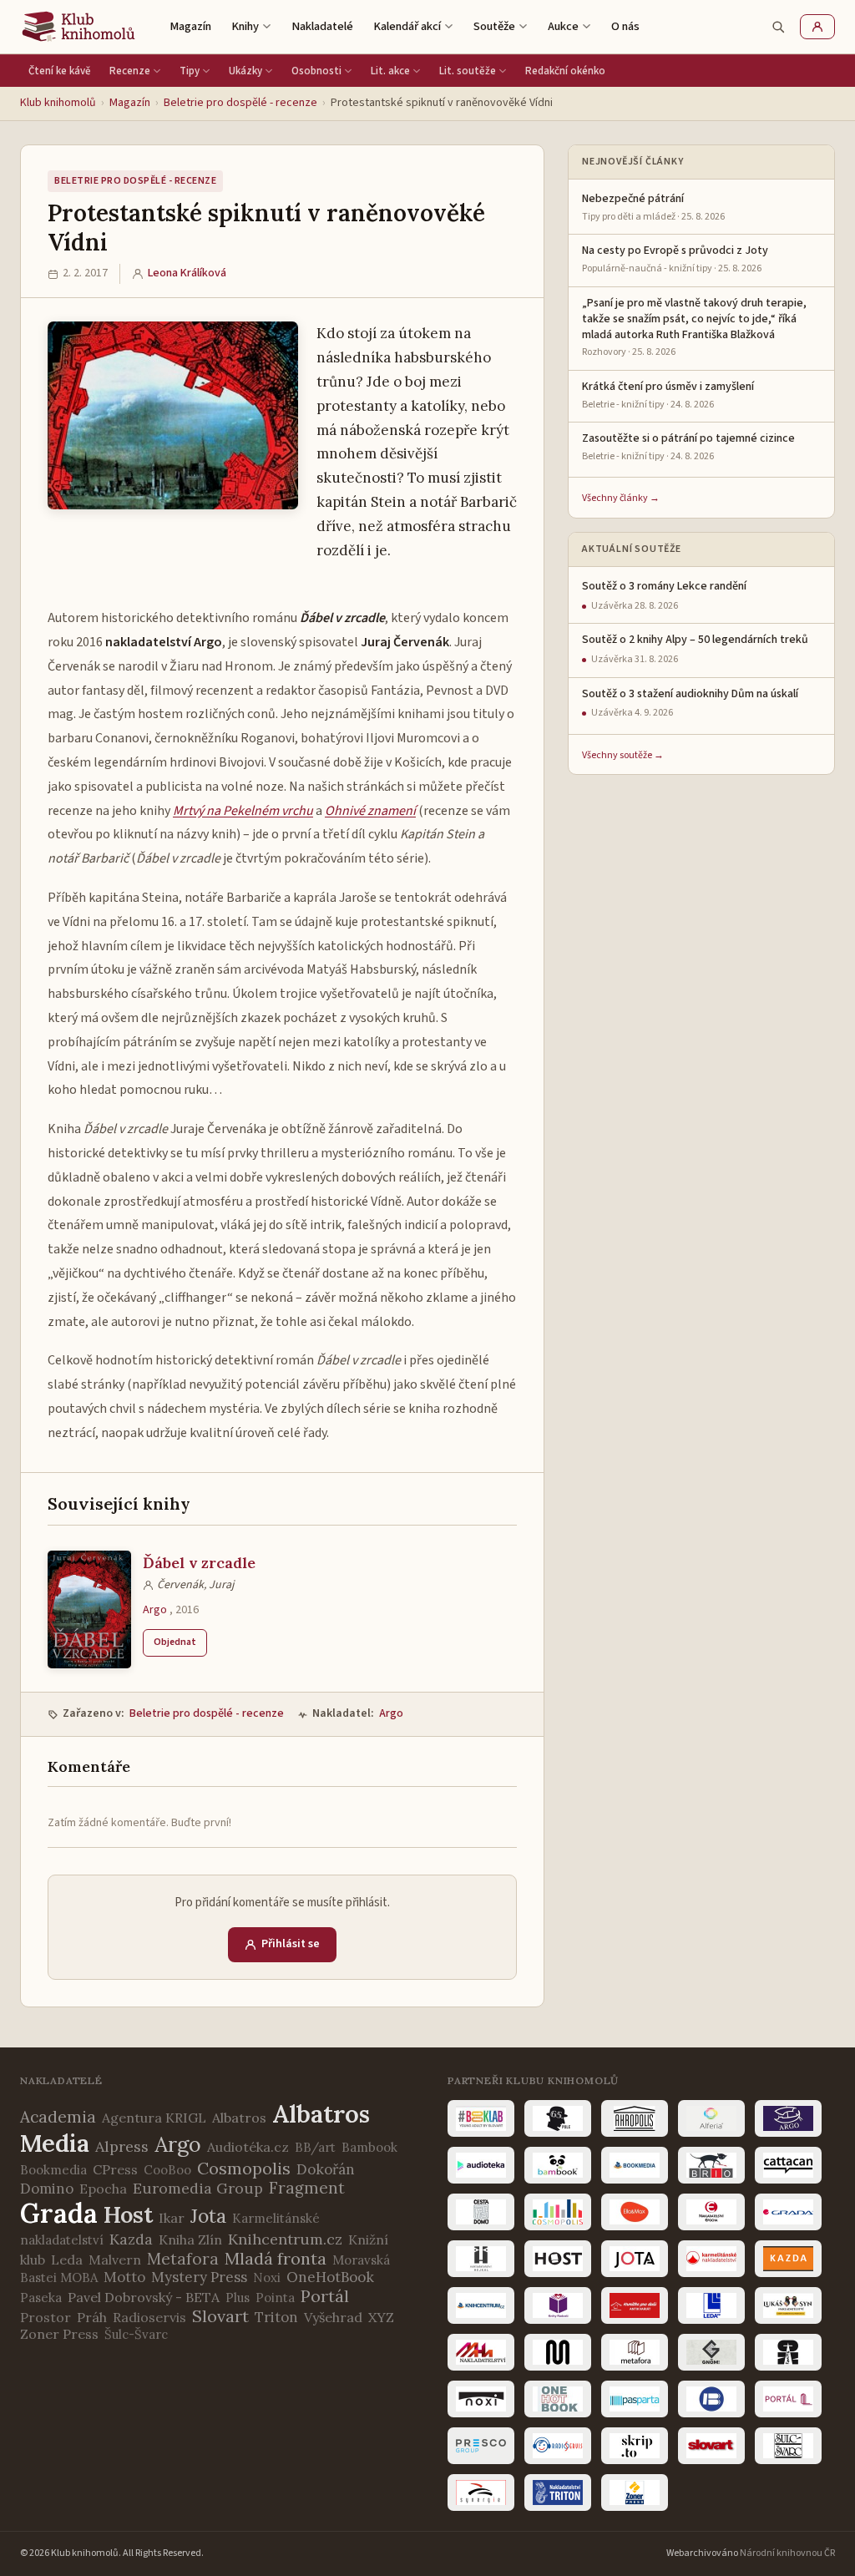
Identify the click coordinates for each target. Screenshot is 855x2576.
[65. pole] (558, 2118)
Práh (92, 2317)
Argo (155, 1610)
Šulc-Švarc (136, 2334)
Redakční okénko (565, 71)
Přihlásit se (291, 1944)
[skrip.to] (635, 2446)
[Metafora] (635, 2352)
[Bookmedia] (635, 2165)
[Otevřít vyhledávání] (778, 27)
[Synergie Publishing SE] (481, 2492)
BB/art (315, 2147)
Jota (208, 2216)
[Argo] (788, 2118)
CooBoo (167, 2170)
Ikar (172, 2218)
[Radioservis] (558, 2446)
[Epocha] (711, 2212)
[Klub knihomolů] (78, 27)
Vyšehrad (333, 2317)
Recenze (130, 71)
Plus (238, 2298)
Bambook (369, 2147)
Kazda (131, 2239)
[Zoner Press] (635, 2492)
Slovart (220, 2316)
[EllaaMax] (635, 2212)
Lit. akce (390, 71)
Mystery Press (199, 2277)
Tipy (190, 71)
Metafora (183, 2259)
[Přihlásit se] (817, 27)
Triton (276, 2317)
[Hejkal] (481, 2259)
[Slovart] (711, 2446)
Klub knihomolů (58, 103)
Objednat (175, 1642)
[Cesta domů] (481, 2212)
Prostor (46, 2317)
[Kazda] (788, 2259)
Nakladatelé (322, 26)
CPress (115, 2169)
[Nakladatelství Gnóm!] (711, 2352)
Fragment (307, 2188)
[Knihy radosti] (558, 2305)
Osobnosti (316, 71)
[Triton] (558, 2492)
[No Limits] (788, 2352)
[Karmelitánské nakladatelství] (711, 2259)
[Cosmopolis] (558, 2212)
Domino (47, 2189)
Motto (124, 2277)
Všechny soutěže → (623, 755)
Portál (325, 2296)
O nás (625, 26)
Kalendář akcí (407, 26)
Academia (58, 2117)
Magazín (190, 26)
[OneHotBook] (558, 2399)
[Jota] (635, 2259)
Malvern (115, 2260)
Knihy (245, 26)
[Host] (558, 2259)
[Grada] (788, 2212)
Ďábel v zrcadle (199, 1563)
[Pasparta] (635, 2399)
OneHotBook (330, 2277)
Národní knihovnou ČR (787, 2553)
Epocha (103, 2189)
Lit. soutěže (468, 71)
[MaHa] (481, 2352)
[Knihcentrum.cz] (481, 2305)
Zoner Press (59, 2334)
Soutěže (494, 26)
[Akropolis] (635, 2118)
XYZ (381, 2317)
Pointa (275, 2298)
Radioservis (149, 2317)
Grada (59, 2213)
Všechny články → (621, 498)
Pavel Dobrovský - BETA (144, 2297)
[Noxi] (481, 2399)
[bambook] (558, 2165)
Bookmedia (53, 2170)
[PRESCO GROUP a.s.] (481, 2446)
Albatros (239, 2118)
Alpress (122, 2146)
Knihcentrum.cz (285, 2239)
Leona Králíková (187, 273)
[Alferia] (711, 2118)
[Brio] (711, 2165)
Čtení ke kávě (60, 71)
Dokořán (326, 2169)
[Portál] (788, 2399)
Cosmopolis (244, 2168)
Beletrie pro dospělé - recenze (240, 103)
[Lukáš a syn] (788, 2305)
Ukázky (245, 71)
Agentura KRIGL (154, 2118)
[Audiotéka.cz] (481, 2165)
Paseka (41, 2298)
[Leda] (711, 2305)
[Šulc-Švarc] (788, 2446)
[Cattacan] (788, 2165)
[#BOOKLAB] (481, 2118)
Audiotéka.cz (248, 2147)
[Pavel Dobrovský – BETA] (711, 2399)
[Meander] (558, 2352)
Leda (67, 2260)
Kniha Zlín (190, 2239)
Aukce (563, 26)
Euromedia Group (198, 2188)
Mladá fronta (276, 2258)
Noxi (267, 2277)
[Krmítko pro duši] (635, 2305)
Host (128, 2214)
